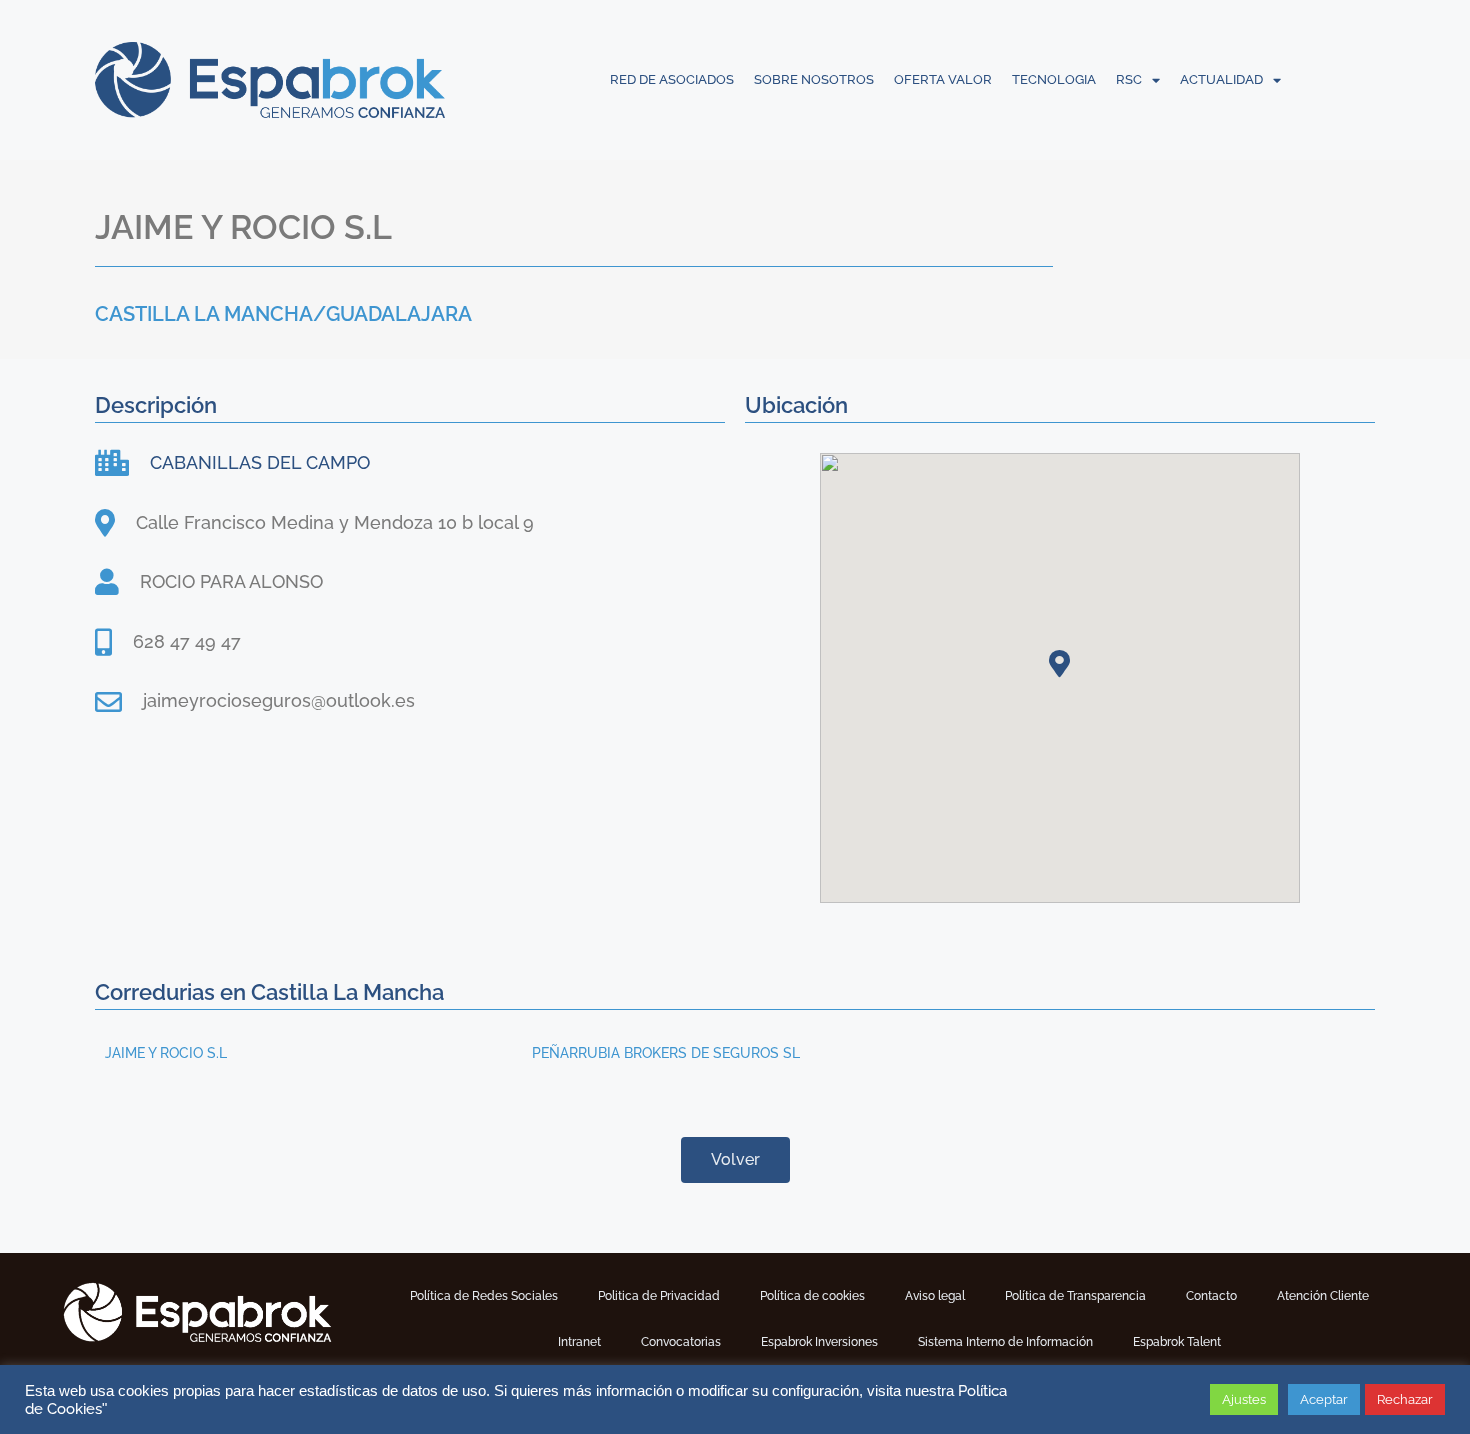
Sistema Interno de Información (1005, 1342)
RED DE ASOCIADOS (672, 79)
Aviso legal (935, 1296)
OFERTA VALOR (943, 79)
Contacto (1211, 1296)
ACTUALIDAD (1221, 79)
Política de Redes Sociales (484, 1296)
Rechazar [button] (1405, 1399)
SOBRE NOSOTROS (814, 79)
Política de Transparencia (1075, 1296)
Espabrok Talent (1177, 1342)
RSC (1129, 79)
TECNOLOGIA (1054, 79)
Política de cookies (812, 1296)
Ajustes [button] (1244, 1399)
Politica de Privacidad (659, 1296)
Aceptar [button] (1324, 1399)
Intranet (579, 1342)
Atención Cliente (1323, 1296)
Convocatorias (681, 1342)
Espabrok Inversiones (819, 1342)
